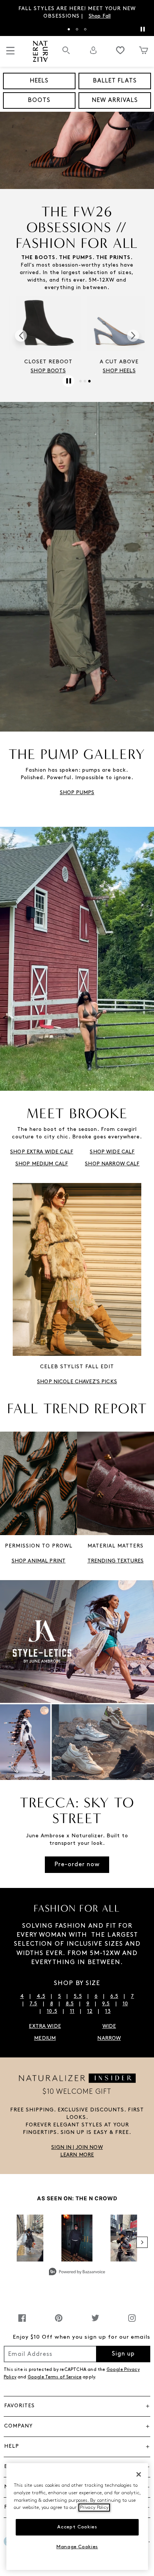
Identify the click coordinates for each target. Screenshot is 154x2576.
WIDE (109, 2026)
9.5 (106, 2004)
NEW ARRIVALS (115, 100)
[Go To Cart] (144, 50)
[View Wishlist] (120, 50)
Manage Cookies (77, 2547)
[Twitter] (95, 2322)
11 (72, 2011)
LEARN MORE (77, 2155)
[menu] (10, 54)
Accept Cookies (77, 2527)
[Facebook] (22, 2322)
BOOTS (39, 100)
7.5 (33, 2004)
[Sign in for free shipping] (93, 50)
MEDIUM (45, 2038)
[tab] (69, 29)
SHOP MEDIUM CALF (42, 1164)
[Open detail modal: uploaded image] (77, 2238)
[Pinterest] (59, 2322)
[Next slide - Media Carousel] (142, 2242)
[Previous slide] (21, 336)
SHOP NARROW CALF (112, 1164)
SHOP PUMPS (77, 793)
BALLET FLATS (115, 81)
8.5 (70, 2004)
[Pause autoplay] (142, 29)
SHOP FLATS (41, 371)
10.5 (52, 2011)
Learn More (123, 16)
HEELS (39, 81)
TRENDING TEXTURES (115, 1561)
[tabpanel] (77, 13)
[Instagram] (132, 2322)
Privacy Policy (94, 2508)
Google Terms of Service (55, 2377)
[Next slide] (133, 336)
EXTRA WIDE (45, 2026)
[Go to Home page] (40, 51)
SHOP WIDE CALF (112, 1152)
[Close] (139, 2474)
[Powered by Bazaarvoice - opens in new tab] (77, 2272)
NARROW (109, 2038)
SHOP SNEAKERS (113, 371)
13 (108, 2011)
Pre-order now (77, 1865)
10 (125, 2004)
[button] (77, 2148)
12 (90, 2011)
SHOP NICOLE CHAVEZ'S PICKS (77, 1382)
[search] (66, 54)
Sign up (123, 2354)
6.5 (114, 1996)
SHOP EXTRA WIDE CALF (42, 1152)
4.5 (41, 1996)
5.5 (78, 1996)
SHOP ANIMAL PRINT (38, 1561)
